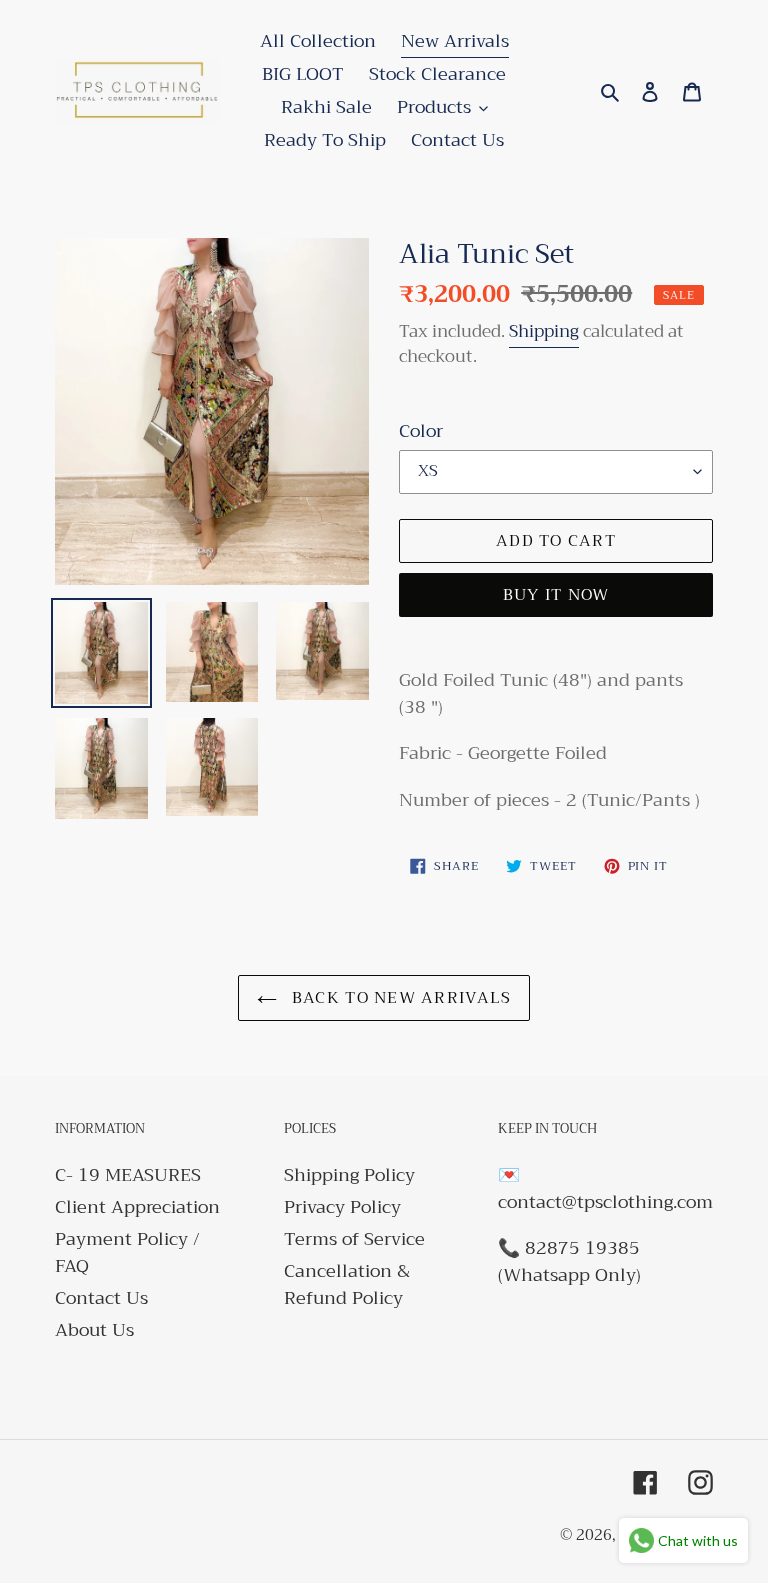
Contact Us (101, 1298)
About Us (94, 1330)
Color (421, 431)
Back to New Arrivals (399, 998)
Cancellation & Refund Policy (347, 1284)
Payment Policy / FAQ (127, 1252)
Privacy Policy (342, 1207)
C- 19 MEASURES (128, 1175)
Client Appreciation (137, 1207)
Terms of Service (354, 1239)
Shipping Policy (349, 1175)
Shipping (544, 331)
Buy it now (556, 595)
